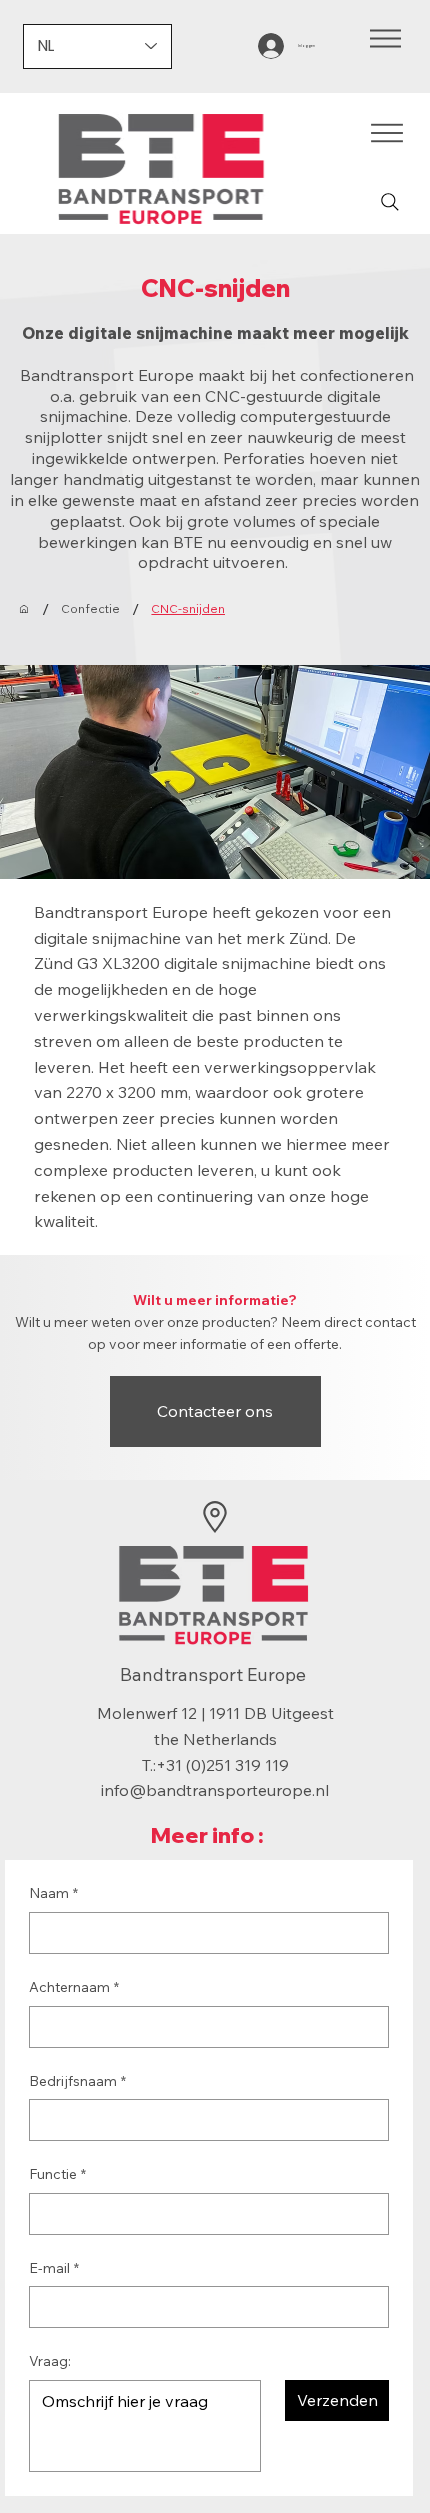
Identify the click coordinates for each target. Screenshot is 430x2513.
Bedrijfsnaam (77, 2081)
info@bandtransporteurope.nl (215, 1790)
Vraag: (50, 2361)
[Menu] (385, 39)
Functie (57, 2174)
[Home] (24, 609)
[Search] (390, 202)
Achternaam (74, 1987)
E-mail (54, 2268)
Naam (53, 1893)
